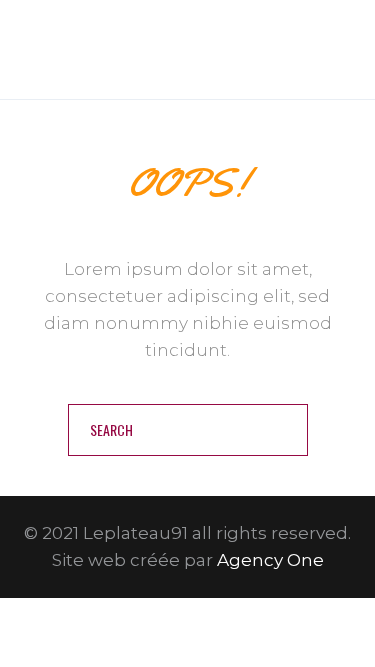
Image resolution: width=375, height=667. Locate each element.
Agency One (270, 560)
